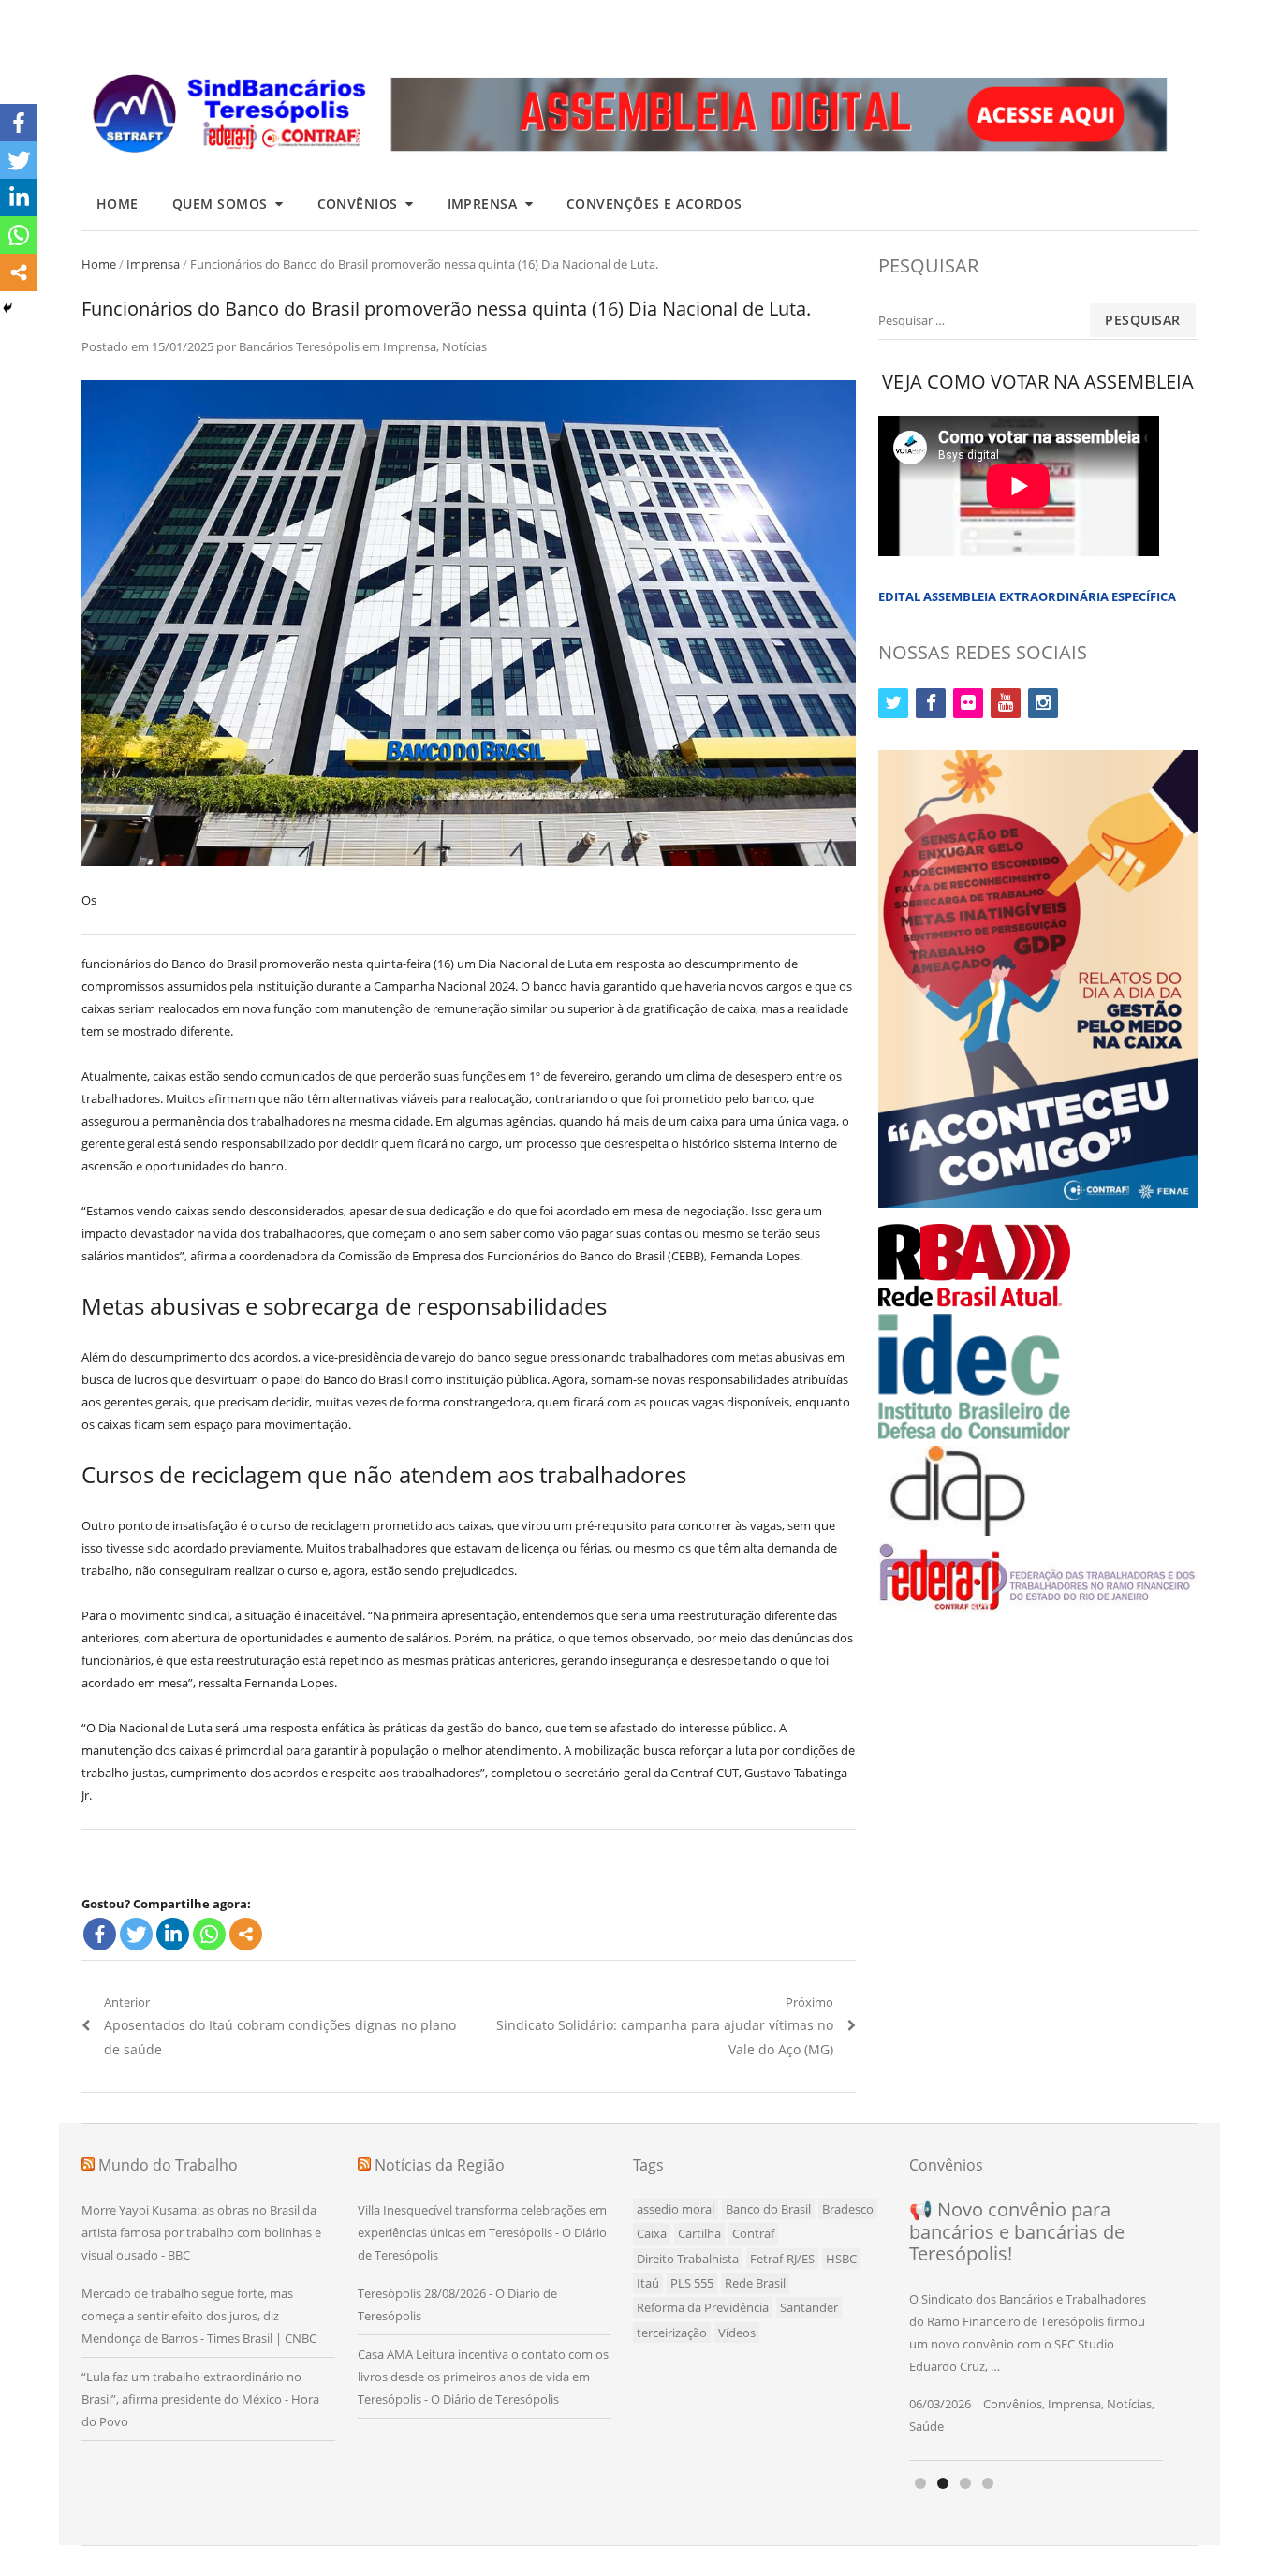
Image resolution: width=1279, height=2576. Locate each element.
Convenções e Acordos (654, 204)
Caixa (652, 2233)
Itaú (648, 2283)
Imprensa (483, 204)
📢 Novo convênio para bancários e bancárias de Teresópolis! (1017, 2231)
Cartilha (699, 2233)
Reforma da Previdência (703, 2307)
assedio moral (676, 2209)
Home (118, 204)
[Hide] (7, 308)
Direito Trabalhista (688, 2259)
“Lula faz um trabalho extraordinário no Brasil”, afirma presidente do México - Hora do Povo (200, 2399)
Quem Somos (220, 204)
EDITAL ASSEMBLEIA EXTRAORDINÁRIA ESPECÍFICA (1027, 596)
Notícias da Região (440, 2165)
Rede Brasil (755, 2283)
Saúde (926, 2426)
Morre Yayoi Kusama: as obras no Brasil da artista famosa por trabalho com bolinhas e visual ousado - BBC (201, 2232)
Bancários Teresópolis (299, 346)
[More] (246, 1934)
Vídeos (737, 2333)
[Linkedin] (173, 1934)
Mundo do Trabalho (168, 2165)
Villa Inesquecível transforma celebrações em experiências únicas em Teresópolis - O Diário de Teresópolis (482, 2232)
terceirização (672, 2333)
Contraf (753, 2233)
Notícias (464, 346)
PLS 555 (692, 2283)
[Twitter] (136, 1934)
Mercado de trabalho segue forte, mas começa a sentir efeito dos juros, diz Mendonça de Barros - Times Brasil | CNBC (199, 2316)
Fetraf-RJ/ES (782, 2259)
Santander (809, 2307)
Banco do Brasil (768, 2209)
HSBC (841, 2259)
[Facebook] (100, 1934)
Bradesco (848, 2209)
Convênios (358, 204)
